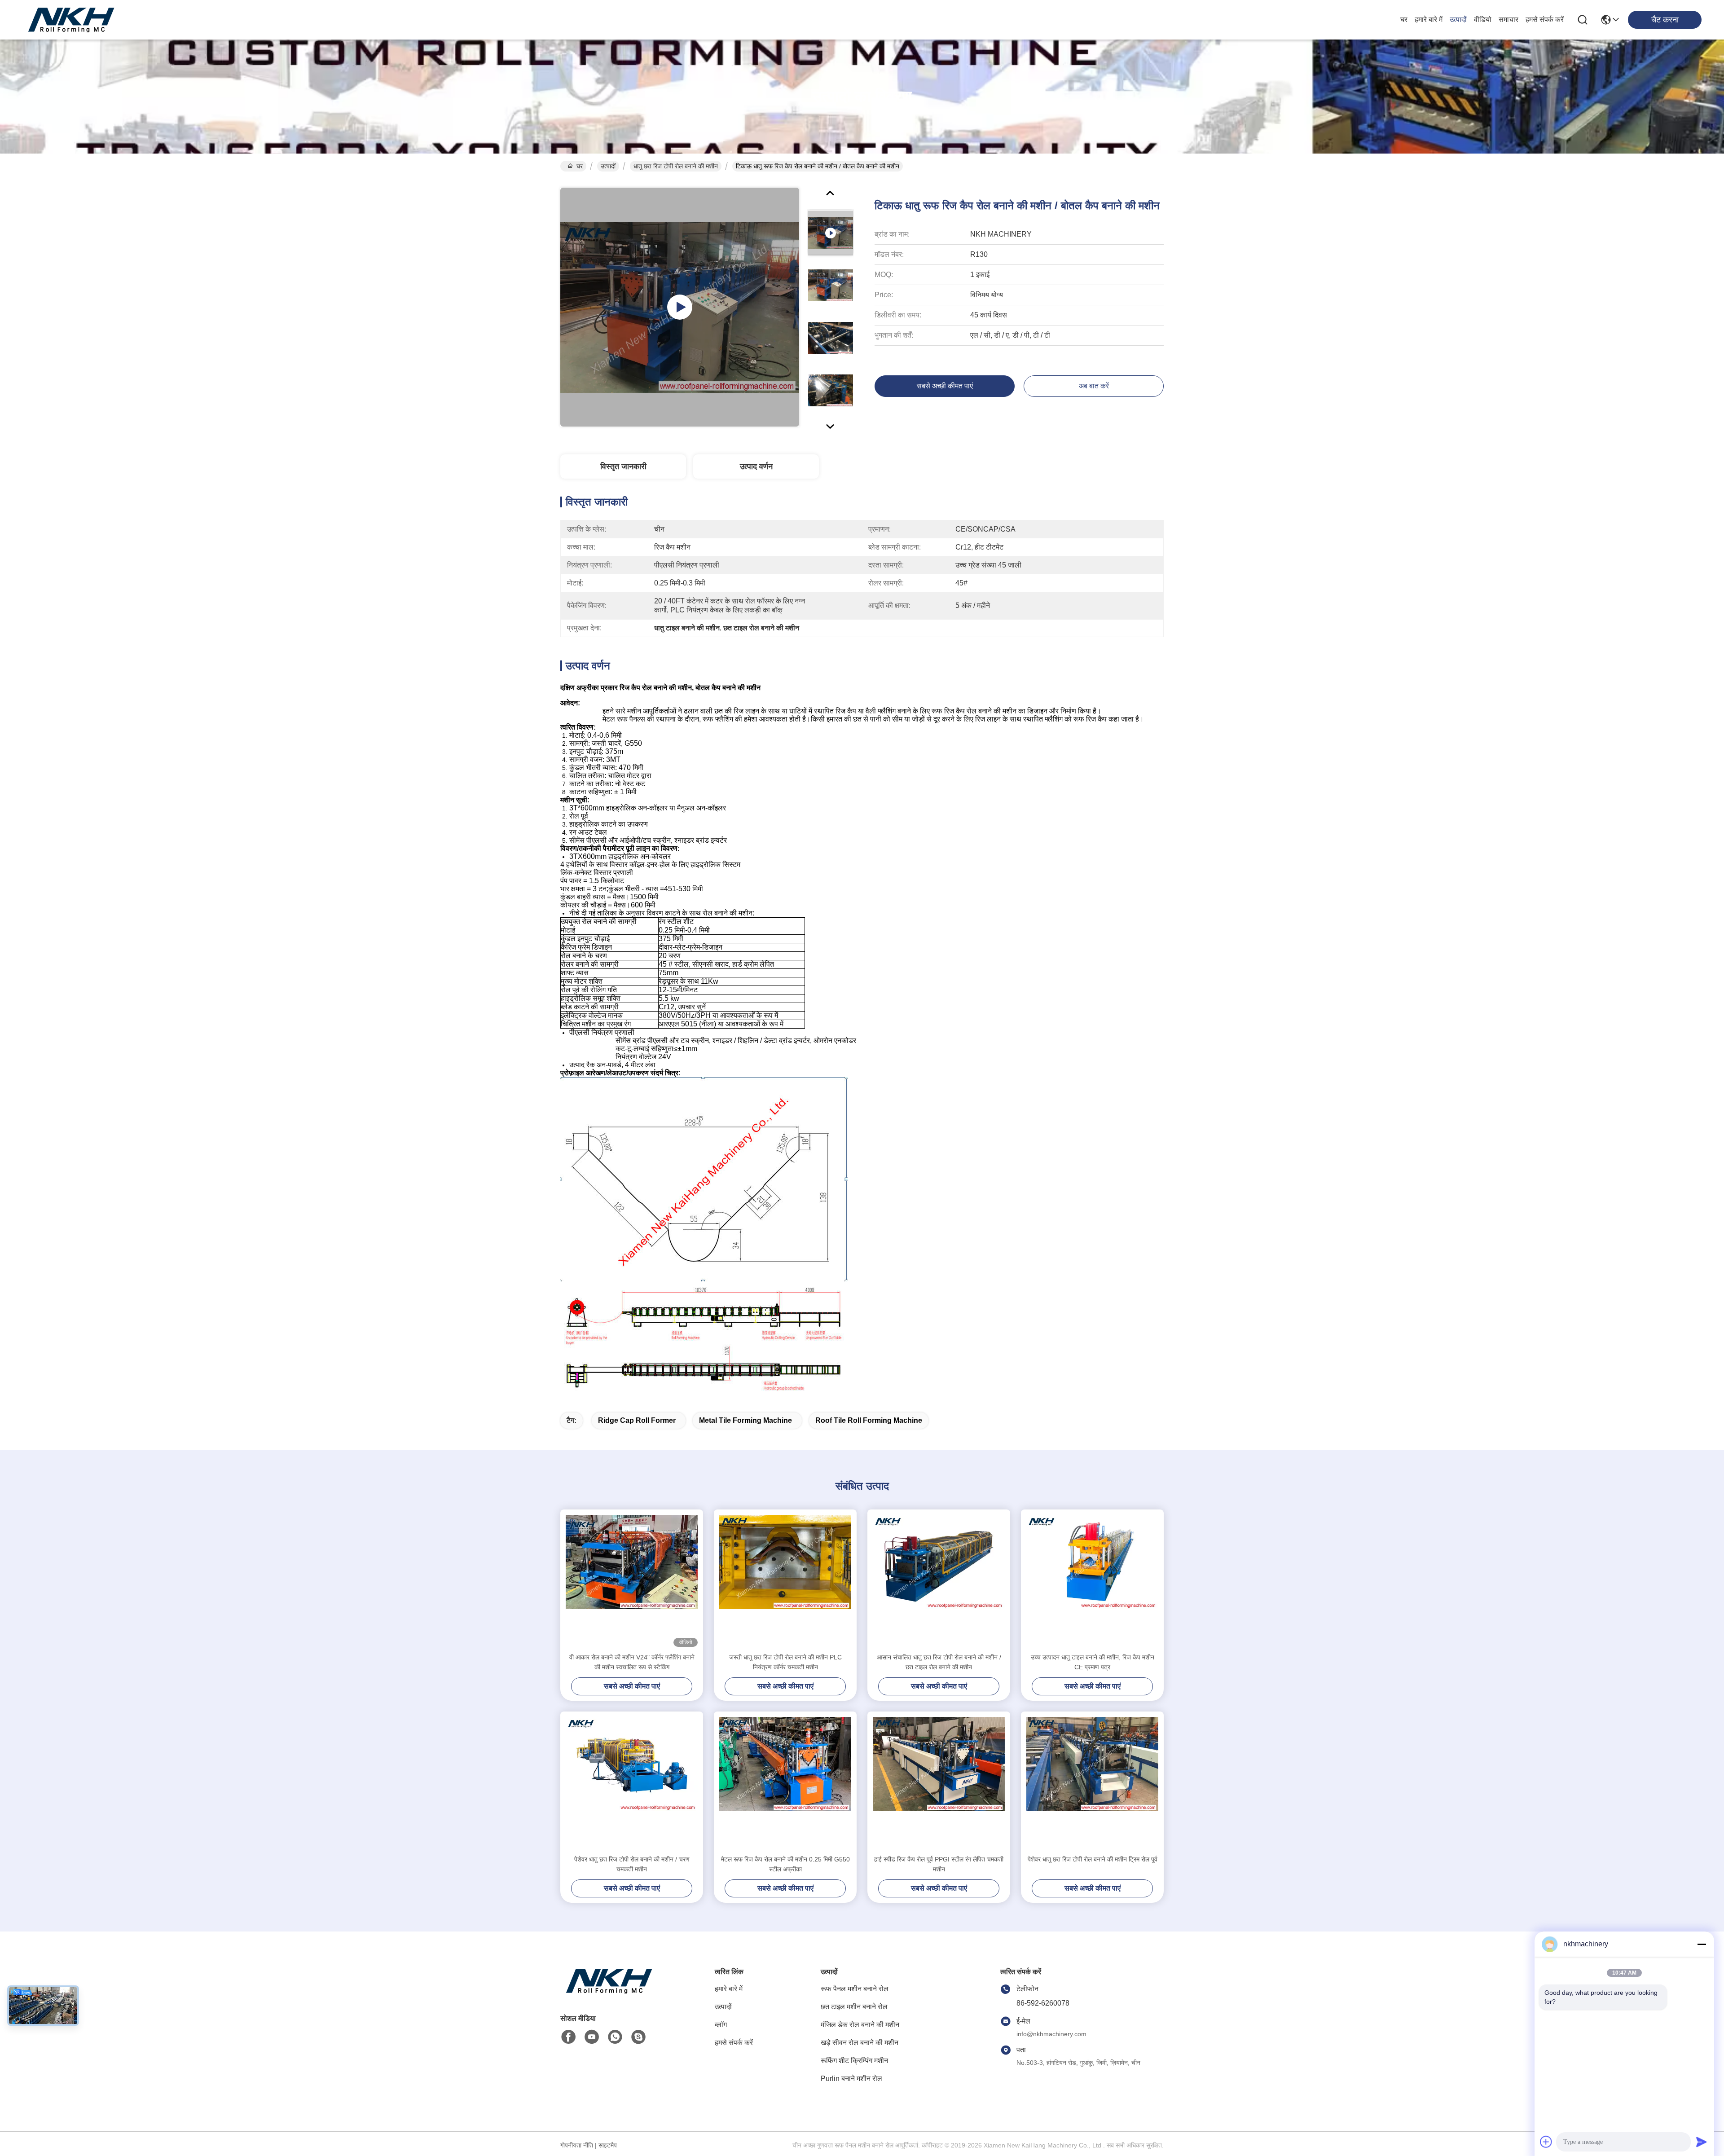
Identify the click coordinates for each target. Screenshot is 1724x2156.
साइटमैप (608, 2145)
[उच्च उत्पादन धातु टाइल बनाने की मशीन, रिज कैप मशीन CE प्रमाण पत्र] (1092, 1581)
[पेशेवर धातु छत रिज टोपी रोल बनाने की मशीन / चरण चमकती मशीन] (632, 1783)
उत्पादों (1458, 20)
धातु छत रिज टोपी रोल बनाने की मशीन (676, 166)
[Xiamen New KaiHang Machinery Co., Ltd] (72, 20)
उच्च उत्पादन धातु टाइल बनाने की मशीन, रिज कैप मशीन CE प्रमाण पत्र (1093, 1662)
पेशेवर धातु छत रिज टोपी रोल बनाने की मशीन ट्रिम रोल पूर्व (1093, 1859)
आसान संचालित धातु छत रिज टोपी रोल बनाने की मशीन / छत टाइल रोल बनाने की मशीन (939, 1662)
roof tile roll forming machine (869, 1420)
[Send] (1702, 2142)
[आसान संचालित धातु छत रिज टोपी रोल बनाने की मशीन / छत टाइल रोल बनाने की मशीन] (939, 1581)
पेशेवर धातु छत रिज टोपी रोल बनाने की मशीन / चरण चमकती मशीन (632, 1864)
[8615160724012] (615, 2037)
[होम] (610, 1992)
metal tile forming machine (745, 1420)
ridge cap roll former (637, 1420)
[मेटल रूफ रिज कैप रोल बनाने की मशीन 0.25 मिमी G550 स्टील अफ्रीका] (785, 1783)
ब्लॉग (721, 2025)
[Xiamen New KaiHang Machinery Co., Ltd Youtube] (592, 2037)
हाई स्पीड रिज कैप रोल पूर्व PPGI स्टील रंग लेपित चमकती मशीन (939, 1864)
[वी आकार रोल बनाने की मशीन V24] (632, 1581)
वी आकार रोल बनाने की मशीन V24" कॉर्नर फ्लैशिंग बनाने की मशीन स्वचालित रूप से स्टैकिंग (632, 1662)
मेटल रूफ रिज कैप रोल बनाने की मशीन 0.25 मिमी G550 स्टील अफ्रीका (785, 1864)
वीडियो (1483, 20)
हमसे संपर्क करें (1545, 20)
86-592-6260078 (1043, 2003)
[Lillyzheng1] (638, 2037)
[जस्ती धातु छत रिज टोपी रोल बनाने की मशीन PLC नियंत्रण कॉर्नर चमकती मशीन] (785, 1581)
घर (1404, 20)
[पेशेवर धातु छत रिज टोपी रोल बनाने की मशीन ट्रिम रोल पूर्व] (1092, 1783)
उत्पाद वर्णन (756, 466)
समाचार (1508, 20)
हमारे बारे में (1429, 20)
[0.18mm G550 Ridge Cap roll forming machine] (680, 307)
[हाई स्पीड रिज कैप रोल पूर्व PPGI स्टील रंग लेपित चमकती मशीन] (939, 1783)
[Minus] (1702, 1944)
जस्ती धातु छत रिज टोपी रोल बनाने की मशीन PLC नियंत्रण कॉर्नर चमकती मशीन (785, 1662)
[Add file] (1546, 2142)
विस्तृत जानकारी (623, 466)
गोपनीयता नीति (577, 2145)
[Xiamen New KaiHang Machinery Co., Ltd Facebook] (568, 2037)
